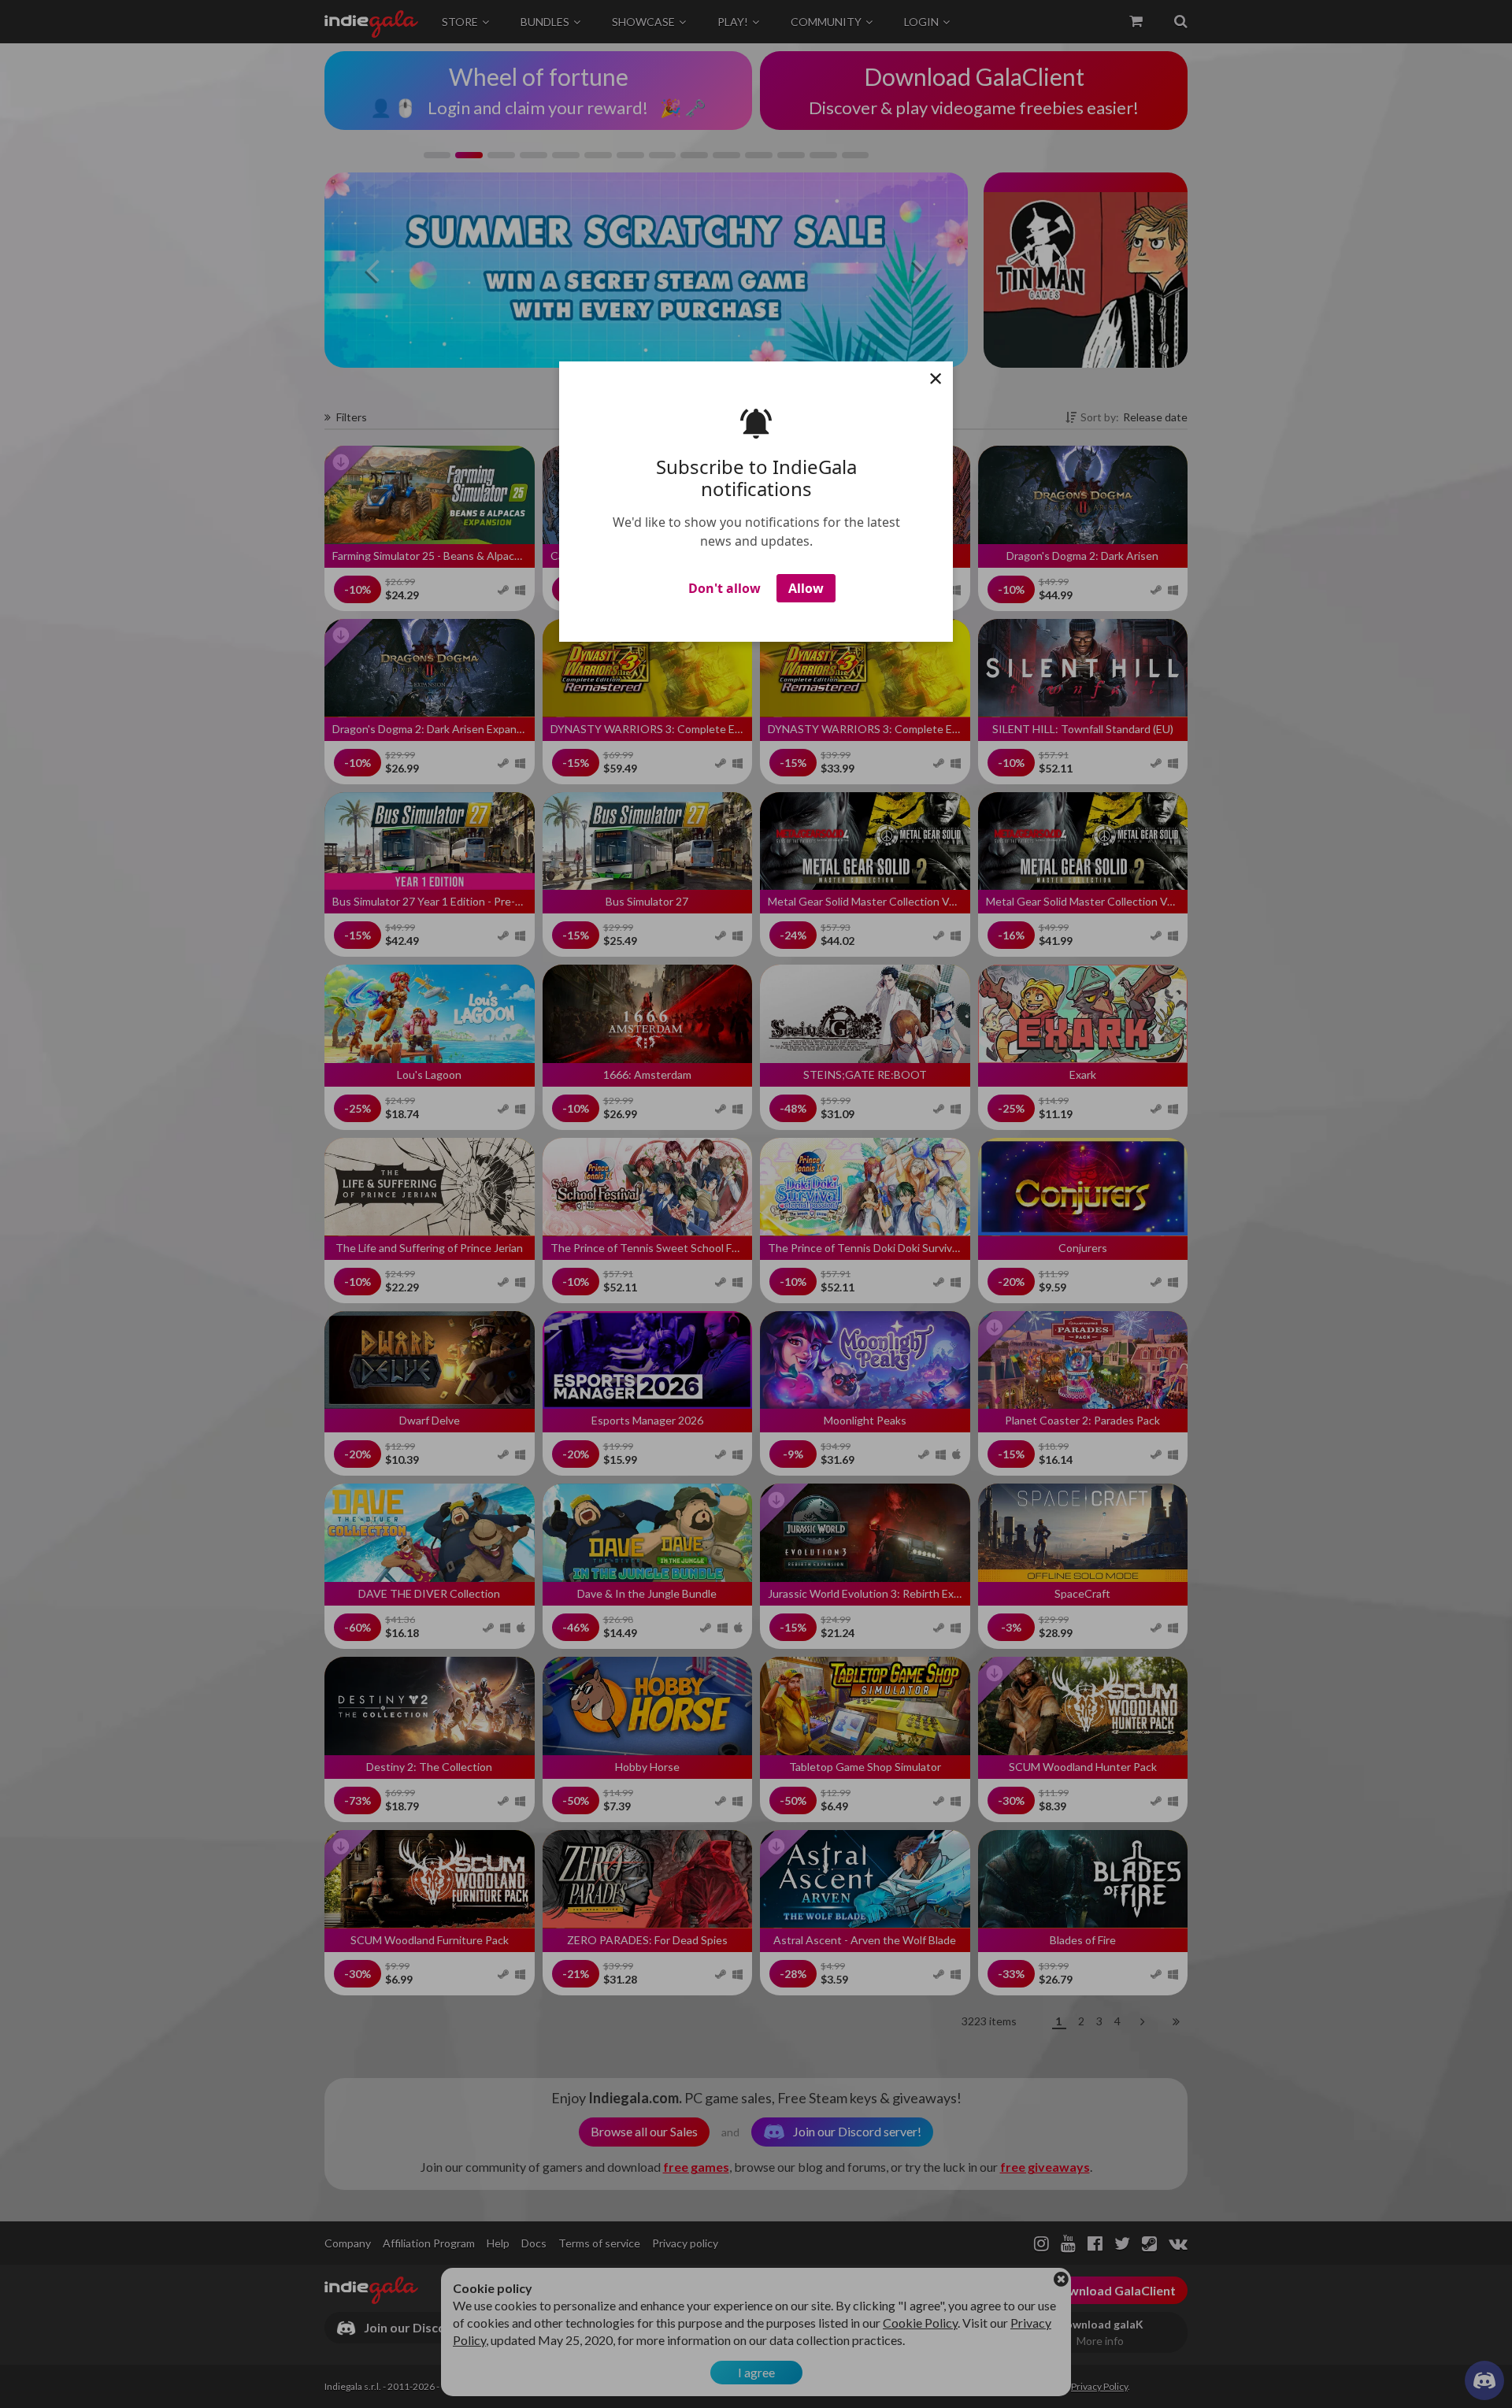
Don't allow (724, 588)
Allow (806, 588)
